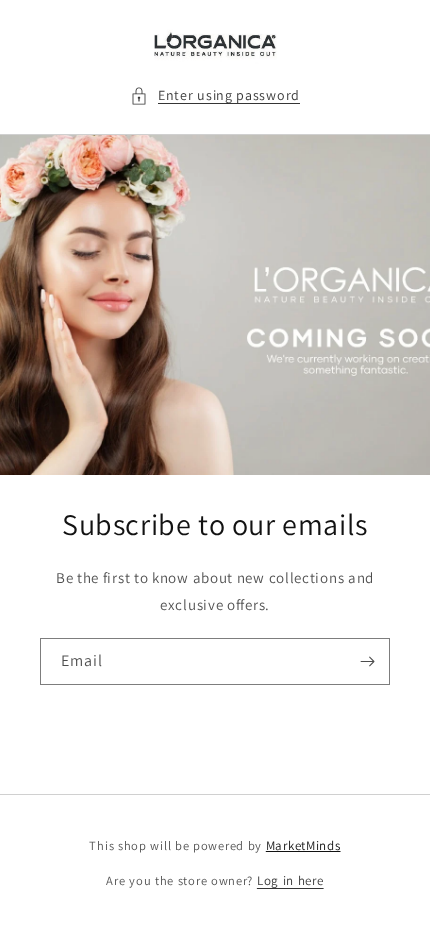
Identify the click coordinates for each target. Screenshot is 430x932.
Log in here (290, 880)
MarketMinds (303, 845)
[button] (215, 95)
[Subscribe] (367, 661)
